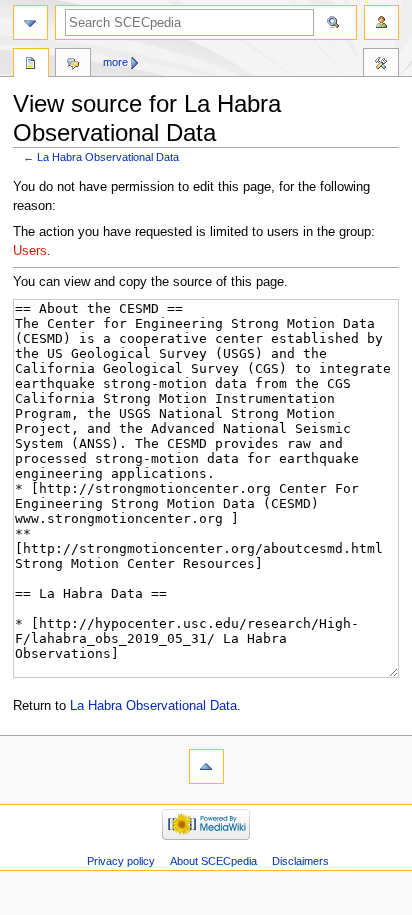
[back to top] (206, 766)
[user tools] (381, 22)
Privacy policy (121, 861)
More (115, 62)
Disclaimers (300, 861)
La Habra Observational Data (108, 157)
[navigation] (30, 22)
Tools (381, 65)
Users (30, 251)
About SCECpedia (213, 861)
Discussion (73, 65)
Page (31, 65)
